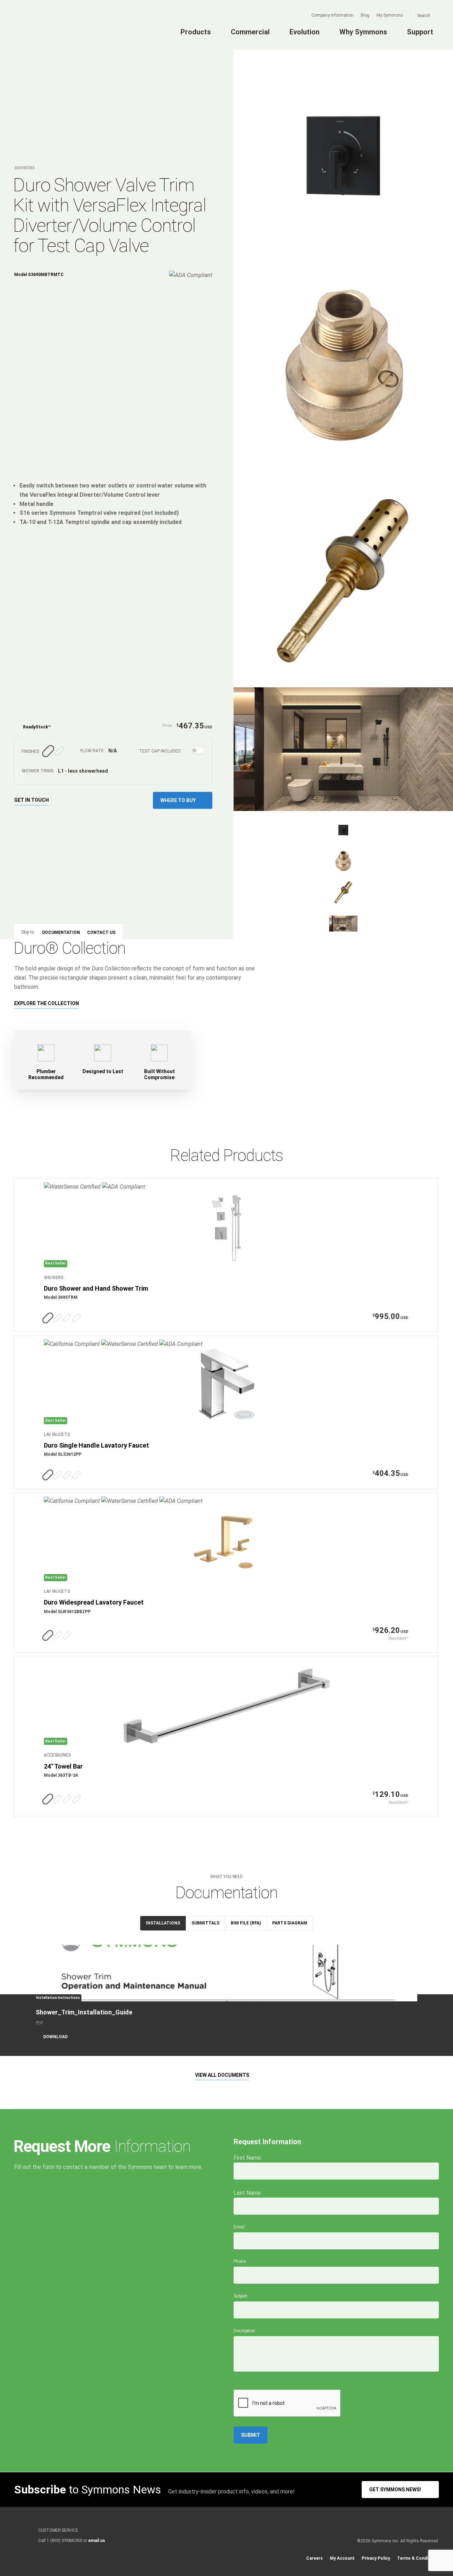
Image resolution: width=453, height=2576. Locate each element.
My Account (342, 2558)
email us (97, 2541)
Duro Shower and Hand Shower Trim (96, 1288)
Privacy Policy (376, 2558)
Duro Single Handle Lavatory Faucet (96, 1445)
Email (239, 2227)
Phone (240, 2261)
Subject (240, 2296)
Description (244, 2331)
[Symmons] (57, 31)
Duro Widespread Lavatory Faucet (94, 1602)
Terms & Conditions (418, 2558)
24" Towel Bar (63, 1766)
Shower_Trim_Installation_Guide (84, 2012)
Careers (314, 2558)
